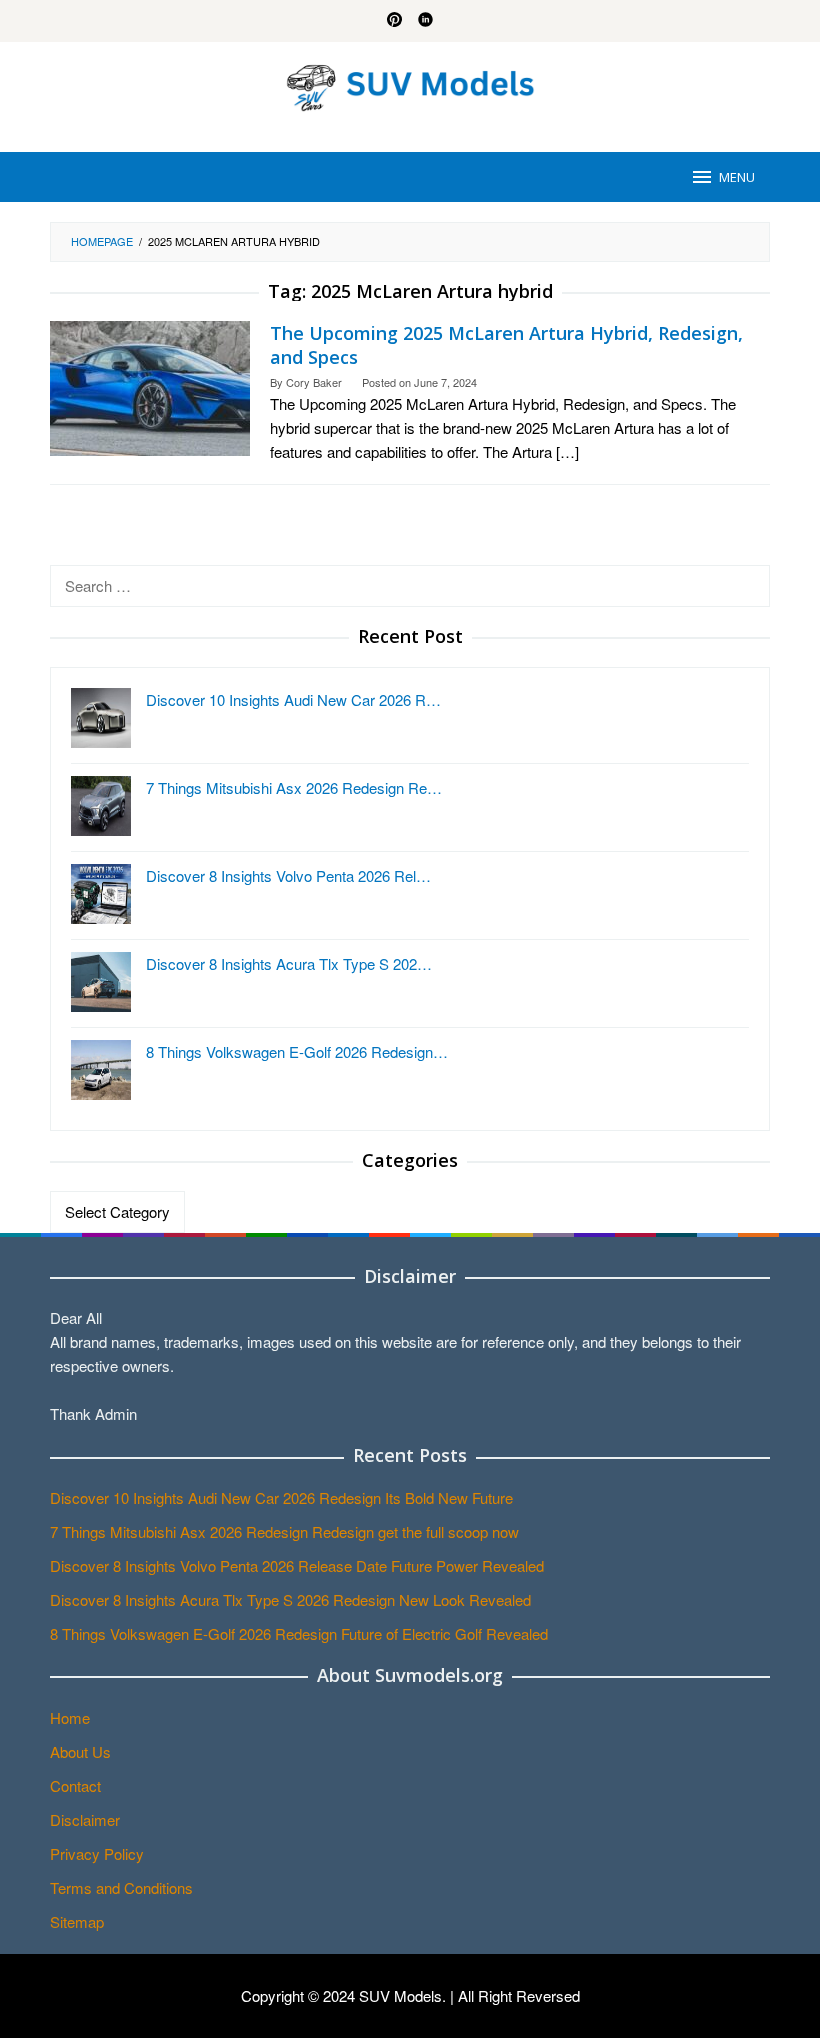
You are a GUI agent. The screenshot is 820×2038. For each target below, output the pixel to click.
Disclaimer (85, 1819)
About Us (80, 1751)
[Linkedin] (425, 21)
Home (70, 1717)
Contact (75, 1785)
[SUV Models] (410, 84)
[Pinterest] (394, 21)
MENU (737, 177)
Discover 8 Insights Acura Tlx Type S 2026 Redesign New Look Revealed (290, 1599)
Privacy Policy (97, 1853)
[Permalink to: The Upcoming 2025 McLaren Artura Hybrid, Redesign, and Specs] (150, 386)
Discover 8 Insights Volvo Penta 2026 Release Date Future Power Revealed (297, 1565)
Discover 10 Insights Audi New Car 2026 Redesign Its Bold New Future (281, 1497)
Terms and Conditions (121, 1887)
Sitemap (77, 1921)
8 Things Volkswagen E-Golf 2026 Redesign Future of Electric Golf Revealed (299, 1633)
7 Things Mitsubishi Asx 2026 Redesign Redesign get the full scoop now (284, 1531)
